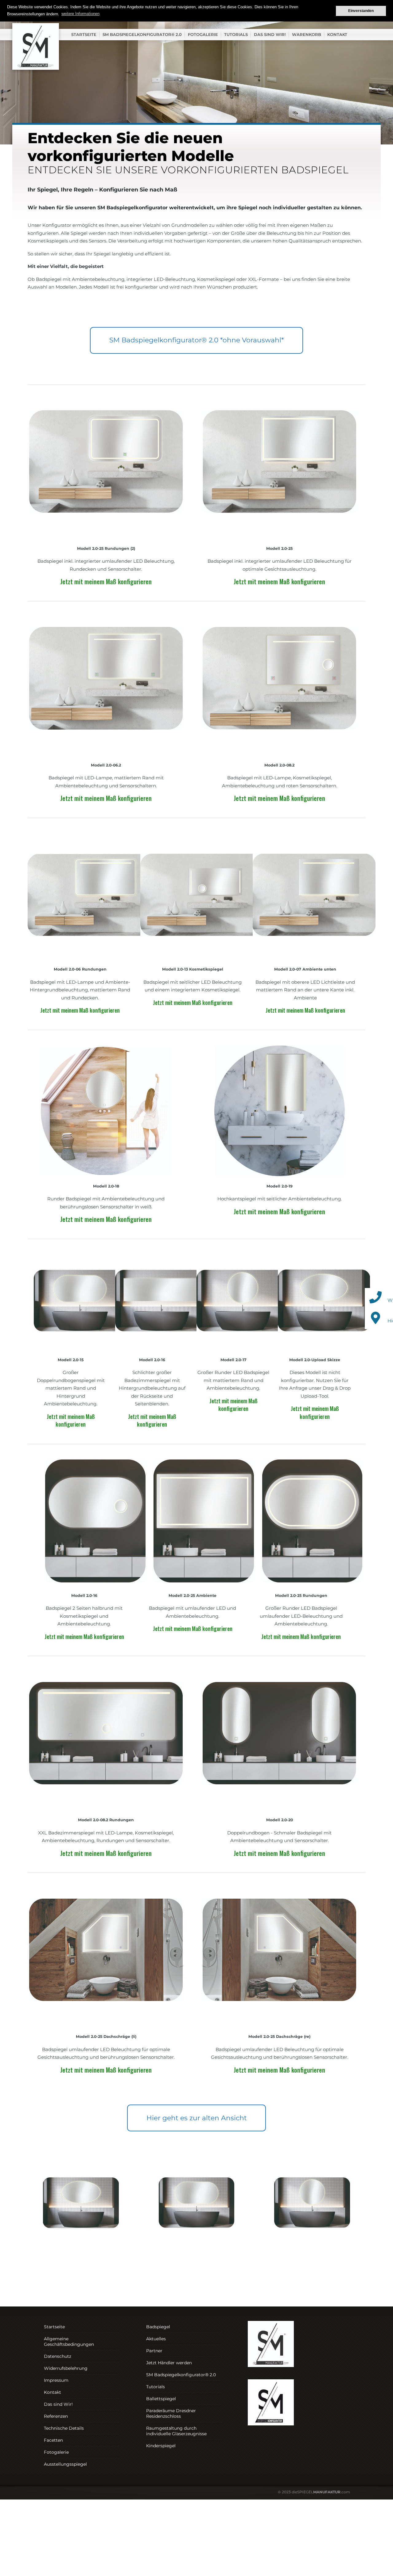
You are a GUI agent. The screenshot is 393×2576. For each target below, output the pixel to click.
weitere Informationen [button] (80, 14)
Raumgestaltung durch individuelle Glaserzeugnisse (176, 2431)
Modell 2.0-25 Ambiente (193, 1595)
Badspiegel (158, 2326)
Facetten (53, 2440)
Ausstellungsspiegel (65, 2464)
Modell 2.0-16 (152, 1360)
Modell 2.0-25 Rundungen (301, 1595)
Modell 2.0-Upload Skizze (315, 1360)
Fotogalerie (203, 34)
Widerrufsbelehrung (66, 2368)
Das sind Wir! (270, 34)
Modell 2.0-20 (280, 1820)
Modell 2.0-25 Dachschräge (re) (279, 2036)
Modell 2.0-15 (71, 1360)
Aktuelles (156, 2338)
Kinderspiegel (161, 2445)
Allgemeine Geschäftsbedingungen (69, 2341)
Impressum (56, 2380)
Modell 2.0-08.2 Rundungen (106, 1820)
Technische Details (64, 2428)
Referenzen (56, 2416)
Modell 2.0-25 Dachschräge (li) (106, 2036)
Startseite (84, 34)
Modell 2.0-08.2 (279, 765)
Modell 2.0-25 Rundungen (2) (106, 548)
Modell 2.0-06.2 (106, 765)
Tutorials (236, 34)
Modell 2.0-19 (280, 1186)
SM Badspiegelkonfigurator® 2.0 (142, 34)
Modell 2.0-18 (106, 1186)
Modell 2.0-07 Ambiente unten (305, 969)
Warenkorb (307, 34)
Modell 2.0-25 (279, 548)
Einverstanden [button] (361, 11)
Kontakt (337, 34)
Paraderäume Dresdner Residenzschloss (171, 2413)
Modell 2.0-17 (233, 1360)
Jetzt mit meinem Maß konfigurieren (106, 581)
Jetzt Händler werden (169, 2362)
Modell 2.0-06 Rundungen (80, 969)
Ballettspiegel (161, 2398)
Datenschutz (58, 2356)
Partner (154, 2350)
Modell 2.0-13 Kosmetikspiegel (193, 969)
